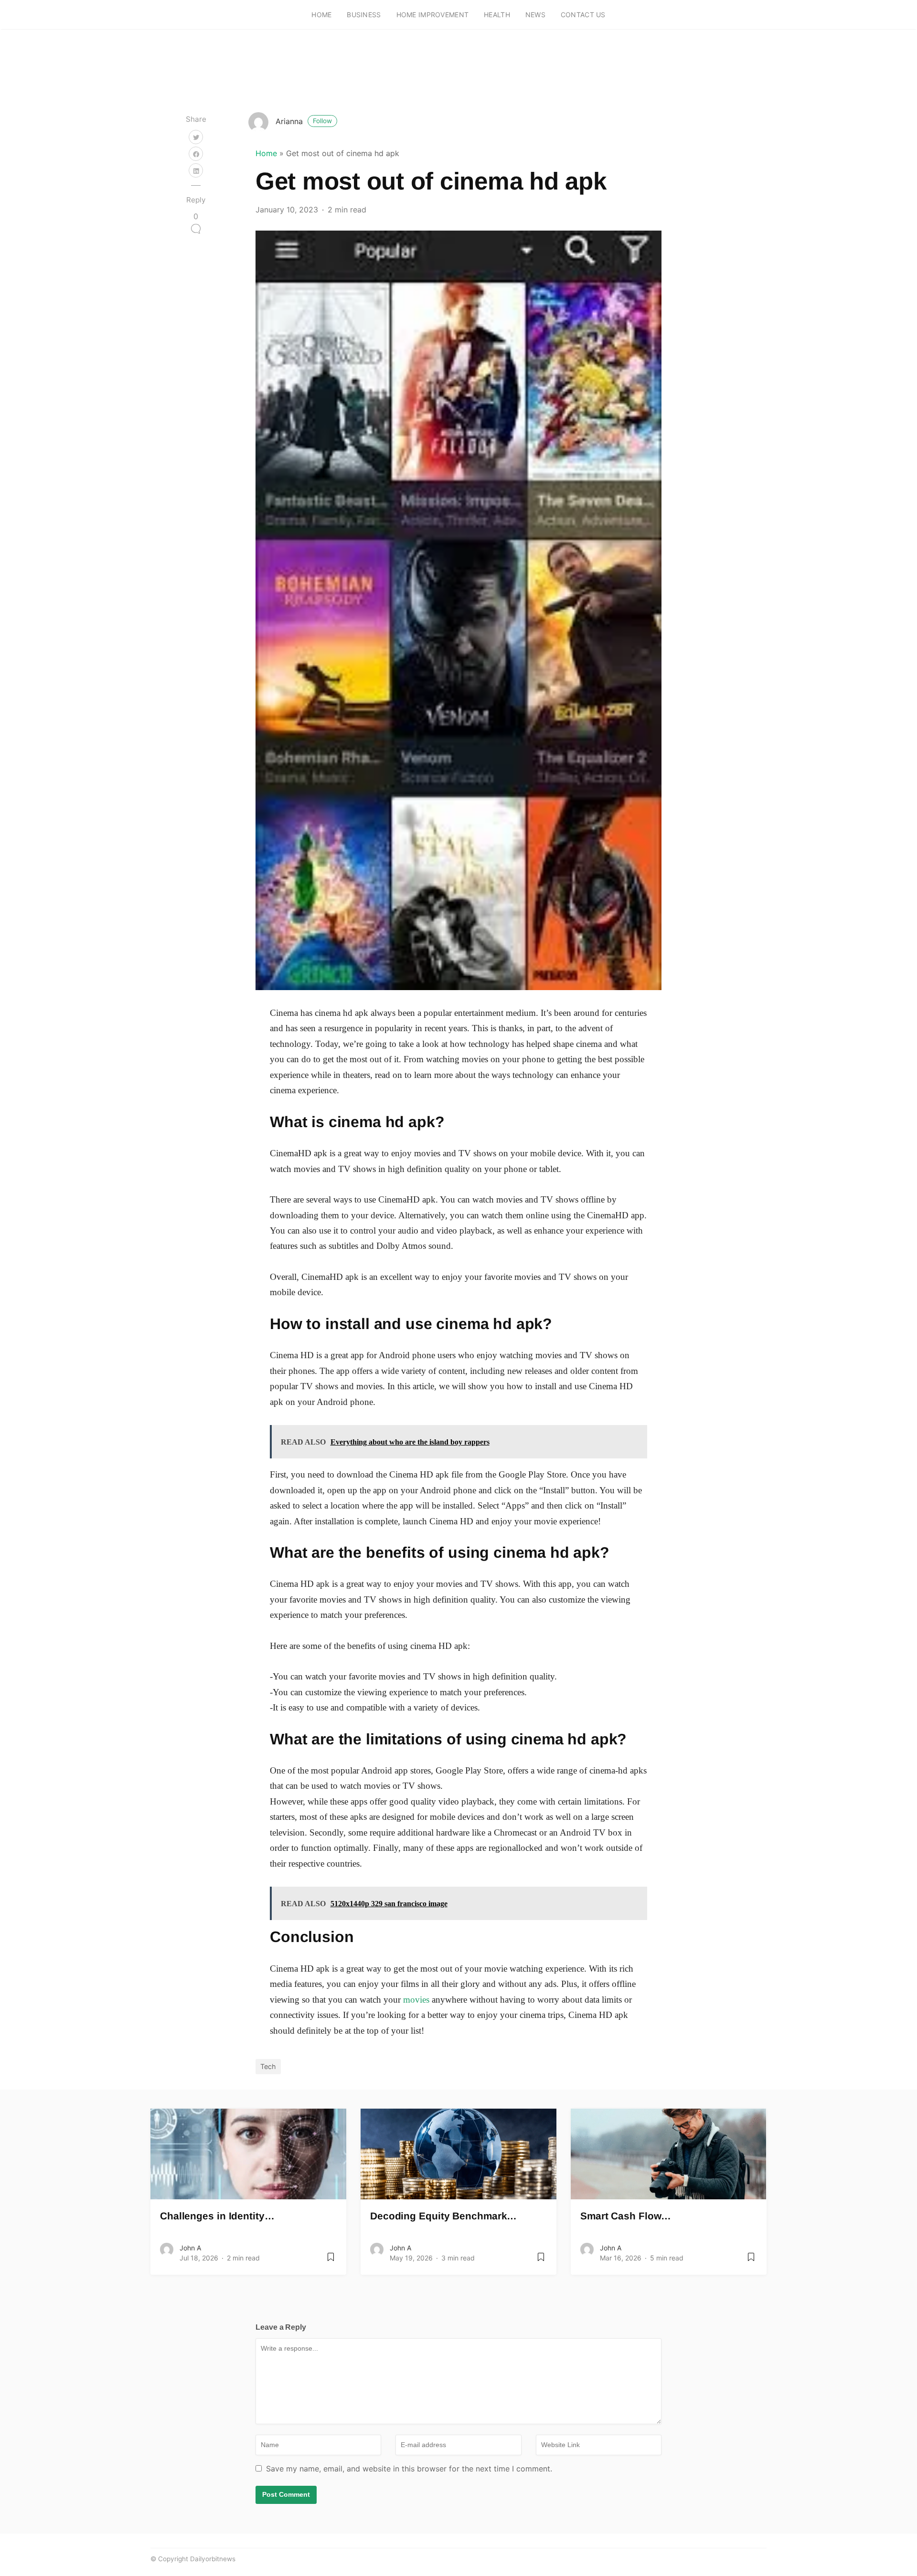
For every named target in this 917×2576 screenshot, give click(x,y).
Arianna (304, 121)
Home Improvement (432, 15)
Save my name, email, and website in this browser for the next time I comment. (409, 2469)
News (535, 15)
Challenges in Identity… (217, 2216)
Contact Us (583, 15)
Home (321, 15)
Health (497, 15)
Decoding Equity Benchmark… (443, 2216)
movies (416, 2000)
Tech (268, 2066)
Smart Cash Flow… (626, 2216)
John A (190, 2248)
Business (364, 15)
